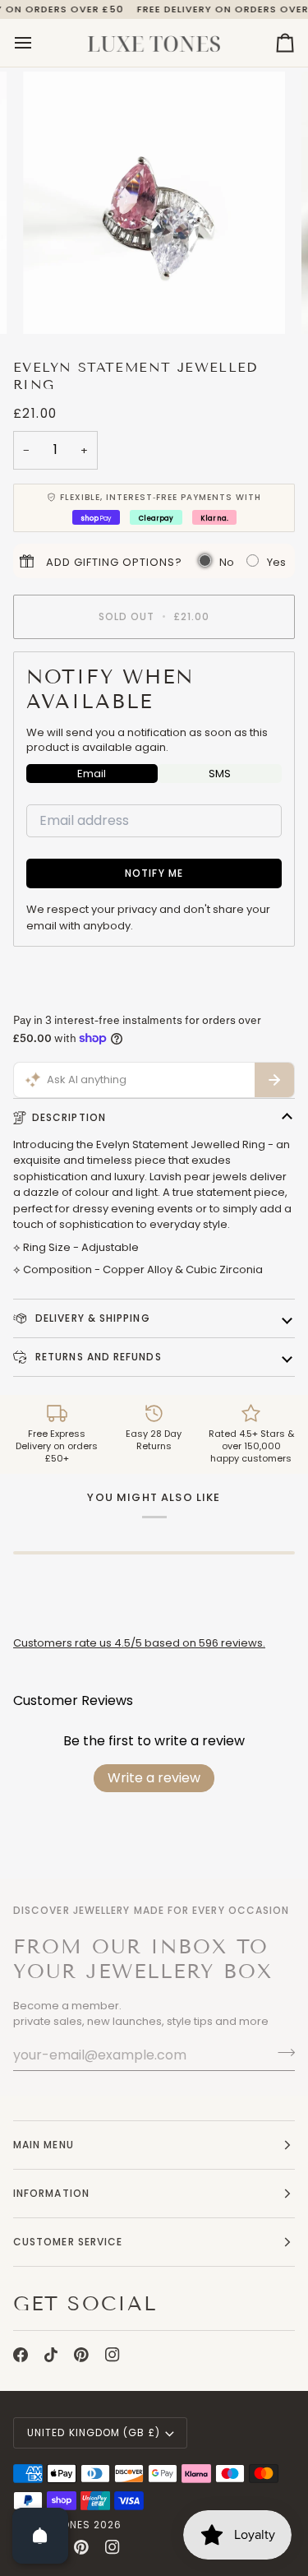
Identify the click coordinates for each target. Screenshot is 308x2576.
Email (92, 774)
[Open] (40, 2536)
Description (69, 1117)
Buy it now (154, 981)
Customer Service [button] (68, 2242)
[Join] (281, 2053)
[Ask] (274, 1080)
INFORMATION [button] (51, 2193)
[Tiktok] (51, 2355)
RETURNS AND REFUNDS (97, 1357)
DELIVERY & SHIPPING (91, 1318)
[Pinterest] (81, 2355)
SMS (220, 774)
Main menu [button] (44, 2145)
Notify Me (154, 873)
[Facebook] (21, 2355)
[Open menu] (38, 43)
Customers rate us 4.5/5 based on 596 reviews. (139, 1643)
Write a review (154, 1778)
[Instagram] (113, 2355)
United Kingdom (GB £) (94, 2432)
